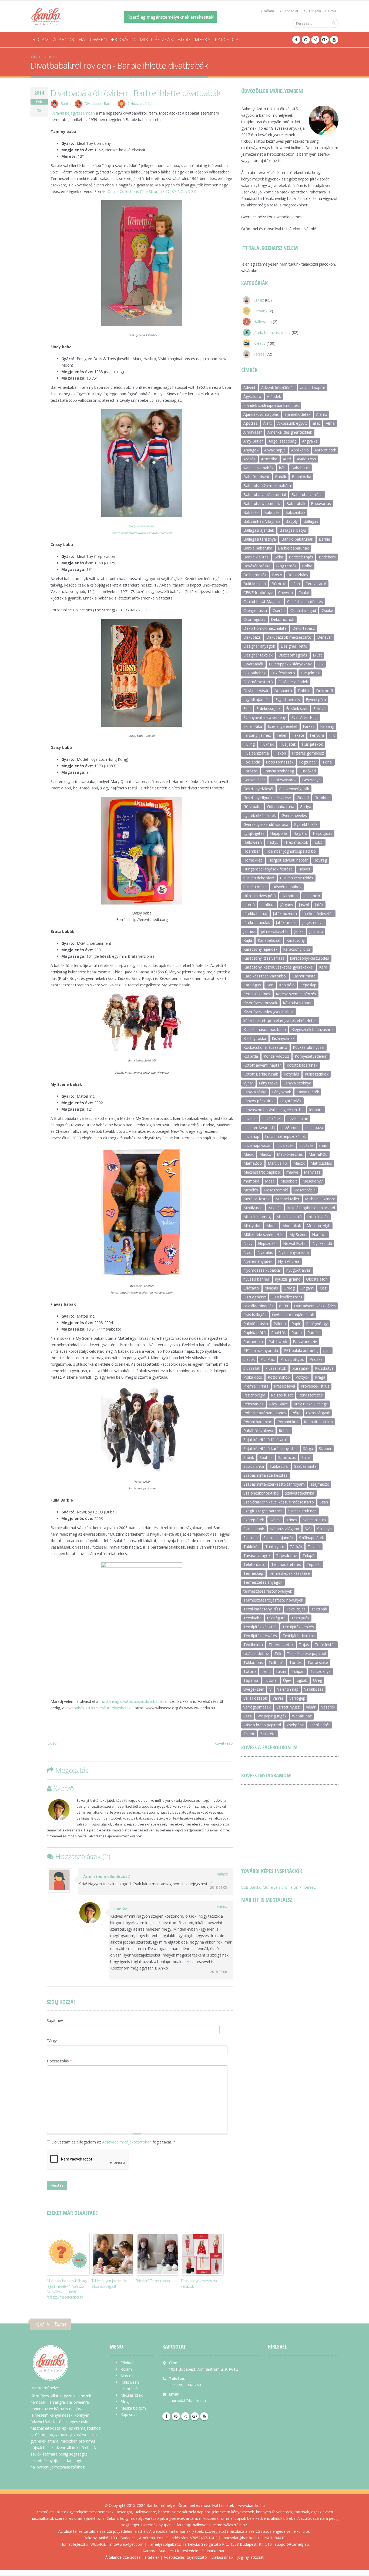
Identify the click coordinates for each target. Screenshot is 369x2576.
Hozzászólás (59, 2061)
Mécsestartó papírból (262, 1172)
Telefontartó (254, 1564)
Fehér (282, 735)
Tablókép (251, 1547)
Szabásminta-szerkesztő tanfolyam (274, 1484)
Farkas (309, 726)
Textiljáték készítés (260, 1627)
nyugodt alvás (298, 1270)
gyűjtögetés (254, 833)
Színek (275, 1520)
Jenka (299, 931)
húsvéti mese (255, 887)
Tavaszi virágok (257, 1555)
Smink (249, 1457)
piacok (249, 1359)
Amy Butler (253, 441)
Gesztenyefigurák (294, 789)
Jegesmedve (313, 922)
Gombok (322, 798)
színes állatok (315, 1520)
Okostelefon (317, 1279)
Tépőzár (314, 1564)
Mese (270, 1181)
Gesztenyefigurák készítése (267, 798)
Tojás (304, 1645)
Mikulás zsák (156, 39)
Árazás (249, 459)
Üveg (318, 1680)
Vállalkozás (314, 1689)
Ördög (289, 1288)
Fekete (298, 735)
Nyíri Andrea (289, 1261)
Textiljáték (300, 1618)
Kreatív (259, 343)
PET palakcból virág (301, 1350)
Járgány (287, 905)
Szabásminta (305, 1466)
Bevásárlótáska (257, 566)
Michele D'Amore (320, 1199)
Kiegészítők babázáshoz (312, 1029)
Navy (248, 1243)
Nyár (248, 1252)
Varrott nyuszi (288, 1707)
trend (266, 1671)
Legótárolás (291, 1101)
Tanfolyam (275, 1547)
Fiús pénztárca (256, 753)
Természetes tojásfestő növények (273, 1600)
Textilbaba (252, 1618)
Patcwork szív (305, 1341)
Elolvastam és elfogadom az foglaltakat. (113, 2142)
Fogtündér (308, 762)
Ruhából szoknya (258, 1431)
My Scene (298, 1235)
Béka (279, 557)
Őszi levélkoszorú (287, 1297)
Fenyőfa (317, 735)
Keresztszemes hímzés (296, 994)
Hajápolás (279, 833)
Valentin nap (288, 1689)
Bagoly (292, 521)
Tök (278, 1654)
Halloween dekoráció (107, 39)
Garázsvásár (254, 780)
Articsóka (269, 459)
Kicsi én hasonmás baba (265, 1029)
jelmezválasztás (275, 931)
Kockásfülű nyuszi (308, 1047)
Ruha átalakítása (318, 1422)
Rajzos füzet (282, 1395)
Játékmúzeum (285, 914)
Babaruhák (296, 503)
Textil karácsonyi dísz (262, 1609)
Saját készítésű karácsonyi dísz (270, 1448)
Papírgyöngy (317, 1324)
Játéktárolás (286, 922)
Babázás (251, 512)
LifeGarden (290, 1128)
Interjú (249, 905)
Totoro (250, 1671)
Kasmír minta (304, 976)
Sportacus (287, 1457)
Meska (203, 39)
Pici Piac (268, 1359)
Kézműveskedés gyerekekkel (269, 1012)
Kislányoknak (283, 1038)
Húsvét (304, 869)
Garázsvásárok (284, 780)
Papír (296, 1324)
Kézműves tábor (297, 1003)
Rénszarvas (253, 1404)
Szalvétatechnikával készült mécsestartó (279, 1502)
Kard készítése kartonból (265, 976)
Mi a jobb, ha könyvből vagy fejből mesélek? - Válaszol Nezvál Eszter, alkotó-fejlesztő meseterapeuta (67, 2289)
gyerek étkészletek (260, 815)
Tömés (296, 1662)
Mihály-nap (253, 1208)
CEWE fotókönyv (258, 593)
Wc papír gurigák (272, 1716)
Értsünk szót (297, 709)
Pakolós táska (256, 1324)
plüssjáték (301, 1368)
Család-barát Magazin (262, 602)
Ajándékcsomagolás (261, 414)
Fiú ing (249, 744)
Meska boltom (133, 2408)
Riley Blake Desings (311, 1404)
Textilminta (253, 1645)
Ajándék (274, 396)
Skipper (325, 1448)
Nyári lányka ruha (294, 1252)
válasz (222, 1874)
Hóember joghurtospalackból (291, 851)
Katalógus (252, 985)
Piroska (316, 1359)
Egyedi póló (316, 700)
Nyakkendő (322, 1243)
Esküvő (319, 709)
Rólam (269, 11)
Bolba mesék (255, 575)
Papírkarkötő (254, 1333)
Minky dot (252, 1226)
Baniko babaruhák (297, 539)
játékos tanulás (257, 922)
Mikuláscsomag (257, 1217)
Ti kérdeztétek (281, 1645)
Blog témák (286, 566)
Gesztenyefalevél (258, 789)
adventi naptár (313, 388)
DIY (321, 664)
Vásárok (328, 1707)
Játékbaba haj (255, 914)
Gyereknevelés (294, 815)
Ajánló (322, 414)
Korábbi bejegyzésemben (73, 113)
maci (323, 1145)
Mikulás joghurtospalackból (311, 1208)
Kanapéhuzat (269, 940)
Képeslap (308, 985)
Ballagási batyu (293, 530)
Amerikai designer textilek (290, 432)
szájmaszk (320, 1484)
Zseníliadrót (320, 1725)
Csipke (327, 610)
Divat (317, 655)
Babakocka (301, 477)
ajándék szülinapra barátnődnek (271, 405)
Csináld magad (303, 610)
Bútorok (279, 584)
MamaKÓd (318, 1154)
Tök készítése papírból (306, 1654)
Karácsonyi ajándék (260, 949)
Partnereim (253, 1341)
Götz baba (252, 807)
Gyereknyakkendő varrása (266, 824)
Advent (249, 388)
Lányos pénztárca (259, 1101)
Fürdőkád (308, 771)
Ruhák (284, 1431)
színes (292, 1520)
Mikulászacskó (289, 1217)
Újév (287, 1680)
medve (292, 1172)
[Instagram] (315, 40)
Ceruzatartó (316, 584)
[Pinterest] (306, 40)
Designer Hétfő (294, 646)
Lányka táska (255, 1092)
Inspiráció (312, 896)
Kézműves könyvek (260, 1003)
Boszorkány (298, 575)
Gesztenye (311, 780)
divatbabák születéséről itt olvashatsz (98, 1708)
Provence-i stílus (315, 1386)
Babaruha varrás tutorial (265, 495)
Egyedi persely (288, 700)
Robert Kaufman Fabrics (265, 1413)
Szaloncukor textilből (261, 1493)
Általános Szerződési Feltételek (132, 2557)
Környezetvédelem (311, 1056)
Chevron (286, 593)
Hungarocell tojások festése (268, 869)
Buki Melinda (255, 584)
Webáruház (302, 1716)
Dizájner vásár (256, 691)
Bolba (307, 566)
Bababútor (301, 468)
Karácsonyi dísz (297, 949)
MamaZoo (253, 1163)
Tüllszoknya (320, 1671)
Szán (324, 1502)
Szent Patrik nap (302, 1511)
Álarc (267, 423)
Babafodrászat (256, 477)
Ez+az (259, 300)
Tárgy (52, 2041)
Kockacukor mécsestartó (265, 1047)
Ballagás (311, 521)
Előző (52, 1743)
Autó (287, 459)
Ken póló (287, 985)
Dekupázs (252, 637)
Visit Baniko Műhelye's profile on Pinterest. (279, 1887)
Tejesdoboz (286, 1555)
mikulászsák (318, 1217)
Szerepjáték (254, 1520)
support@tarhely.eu (292, 2544)
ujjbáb (302, 1680)
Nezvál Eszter (295, 1243)
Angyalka (310, 441)
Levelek (250, 1119)
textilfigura (276, 1618)
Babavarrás (321, 503)
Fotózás (251, 771)
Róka (296, 1413)
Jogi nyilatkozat (250, 2557)
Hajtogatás (323, 833)
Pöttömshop (279, 1377)
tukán (281, 1671)
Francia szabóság (279, 771)
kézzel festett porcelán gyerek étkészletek (280, 1021)
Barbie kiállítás (256, 557)
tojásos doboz (256, 1654)
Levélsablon (298, 1119)
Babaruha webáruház (262, 503)
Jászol (304, 905)
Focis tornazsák (280, 762)
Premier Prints (256, 1386)
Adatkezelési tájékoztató (185, 2557)
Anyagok (251, 450)
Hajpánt (300, 833)
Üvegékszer (254, 1689)
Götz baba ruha (281, 807)
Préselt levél (284, 1386)
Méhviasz (312, 1172)
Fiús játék (288, 744)
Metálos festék (256, 1199)
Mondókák (292, 1226)
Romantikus (288, 1422)
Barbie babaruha (258, 548)
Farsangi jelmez (257, 735)
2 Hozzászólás (140, 104)
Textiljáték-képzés (298, 1627)
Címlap (37, 57)
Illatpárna (290, 896)
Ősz (323, 1288)
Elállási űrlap (222, 2557)
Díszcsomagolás (293, 655)
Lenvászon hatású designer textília (274, 1110)
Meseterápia (305, 1190)
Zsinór (249, 1734)
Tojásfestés (325, 1645)
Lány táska (268, 1083)
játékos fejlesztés (318, 914)
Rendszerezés (311, 1395)
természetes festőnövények (268, 1591)
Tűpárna (251, 1680)
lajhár (248, 1083)
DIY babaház (254, 673)
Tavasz (314, 1547)
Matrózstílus (321, 1163)
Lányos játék (308, 1092)
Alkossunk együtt (292, 423)
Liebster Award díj (259, 1128)
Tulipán (298, 1671)
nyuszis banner (256, 1279)
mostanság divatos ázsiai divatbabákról (134, 1701)
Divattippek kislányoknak (290, 664)
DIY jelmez (310, 673)
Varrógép (297, 1698)
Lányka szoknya (297, 1083)
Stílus (306, 1457)
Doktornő (324, 691)
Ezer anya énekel (282, 726)
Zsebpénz (295, 1725)
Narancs (319, 1235)
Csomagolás (254, 619)
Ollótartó (251, 1288)
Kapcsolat (290, 11)
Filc (332, 735)
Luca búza (314, 1128)
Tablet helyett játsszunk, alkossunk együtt (109, 2284)
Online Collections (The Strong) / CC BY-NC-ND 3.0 (152, 191)
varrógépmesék (257, 1707)
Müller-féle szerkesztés (264, 1235)
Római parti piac (258, 1422)
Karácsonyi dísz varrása (264, 958)
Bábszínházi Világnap (262, 521)
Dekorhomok (283, 619)
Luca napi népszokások (285, 1136)
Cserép (279, 610)
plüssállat (251, 1368)
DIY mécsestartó (258, 682)
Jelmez (249, 931)
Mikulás (275, 1208)
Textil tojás (296, 1609)
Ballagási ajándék (259, 530)
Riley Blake (279, 1404)
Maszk (299, 1163)
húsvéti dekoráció (259, 878)
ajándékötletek (297, 414)
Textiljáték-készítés (260, 1636)
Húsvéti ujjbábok (287, 887)
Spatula (266, 1457)
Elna (247, 709)
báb (282, 468)
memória (251, 1181)
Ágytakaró (252, 396)
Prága (320, 1377)
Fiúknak (267, 744)
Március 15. (278, 1163)
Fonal (328, 762)
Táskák (296, 1547)
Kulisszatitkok (317, 1074)
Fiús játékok (312, 744)
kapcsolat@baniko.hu (187, 2401)
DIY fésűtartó (283, 673)
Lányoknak (281, 1092)
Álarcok (64, 39)
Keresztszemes (257, 994)
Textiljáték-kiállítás (299, 1636)
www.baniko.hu (251, 2505)
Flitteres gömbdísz (308, 753)
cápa (296, 584)
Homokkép (253, 860)
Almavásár (253, 432)
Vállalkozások (255, 1698)
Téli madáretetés (286, 1564)
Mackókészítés (290, 1154)
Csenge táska (255, 610)
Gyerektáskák (306, 824)
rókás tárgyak (318, 1413)
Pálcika (280, 1324)
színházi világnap (284, 1529)
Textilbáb (319, 1609)
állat (316, 423)
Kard (323, 967)
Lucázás (306, 1145)
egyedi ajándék (256, 700)
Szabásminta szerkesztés (265, 1475)
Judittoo (316, 931)
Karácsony (296, 940)
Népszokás (268, 1243)
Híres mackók (296, 842)
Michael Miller (287, 1199)
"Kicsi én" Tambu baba (153, 2281)
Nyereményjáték (258, 1261)
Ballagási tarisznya (260, 539)
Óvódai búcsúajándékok (293, 1315)
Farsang (260, 311)
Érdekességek (268, 709)
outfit (284, 1306)
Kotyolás (291, 1074)
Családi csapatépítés (305, 602)
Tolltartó (276, 1662)
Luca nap (251, 1136)
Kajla (248, 940)
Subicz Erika (254, 1466)
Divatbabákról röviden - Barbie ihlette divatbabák (135, 93)
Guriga (306, 807)
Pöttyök (302, 1377)
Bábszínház (295, 512)
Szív (308, 1529)
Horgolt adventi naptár (288, 860)
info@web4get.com (126, 2544)
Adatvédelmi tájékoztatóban (127, 2142)
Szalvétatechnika (300, 1493)
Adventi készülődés (278, 388)
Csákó (304, 593)
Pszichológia (254, 1395)
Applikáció (300, 450)
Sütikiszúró (279, 1466)
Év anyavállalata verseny (265, 717)
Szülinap (251, 1538)
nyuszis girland (288, 1279)
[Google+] (325, 40)
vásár (311, 1707)
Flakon (280, 753)
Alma (330, 423)
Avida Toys (306, 459)
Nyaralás (265, 1252)
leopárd (316, 1110)
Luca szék (285, 1145)
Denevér (325, 637)
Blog (184, 39)
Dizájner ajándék (293, 682)
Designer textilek (258, 655)
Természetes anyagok (263, 1582)
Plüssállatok (276, 1368)
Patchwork (278, 1341)
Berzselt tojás (301, 557)
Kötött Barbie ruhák (261, 1074)
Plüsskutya (324, 1368)
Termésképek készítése (289, 1573)
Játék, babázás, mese (272, 332)
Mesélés (251, 1190)
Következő (223, 1743)
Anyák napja (275, 450)
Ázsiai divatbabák (258, 468)
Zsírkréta (268, 1734)
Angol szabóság (282, 441)
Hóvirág (320, 860)
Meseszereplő (276, 1190)
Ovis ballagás (255, 1315)
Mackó (265, 1154)
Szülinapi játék (311, 1538)
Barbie (109, 104)
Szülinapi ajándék (278, 1538)
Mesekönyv (313, 1181)
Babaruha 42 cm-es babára (267, 486)
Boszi (277, 575)
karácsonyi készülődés (310, 958)
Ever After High (305, 717)
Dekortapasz (303, 628)
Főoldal (127, 2363)
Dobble (304, 691)
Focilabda (252, 762)
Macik (249, 1154)
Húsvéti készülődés (296, 878)
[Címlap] (48, 16)
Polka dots (253, 1377)
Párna (297, 1333)
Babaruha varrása (307, 495)
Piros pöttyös (292, 1359)
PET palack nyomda (261, 1350)
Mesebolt (289, 1181)
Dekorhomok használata (265, 628)
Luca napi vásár (257, 1145)
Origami (307, 1288)
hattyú (273, 842)
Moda (271, 1226)
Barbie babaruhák (293, 548)
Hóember (252, 851)
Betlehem (327, 557)
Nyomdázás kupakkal (262, 1270)
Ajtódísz (250, 423)
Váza (248, 1716)
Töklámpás (253, 1662)
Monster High (318, 1226)
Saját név (55, 2020)
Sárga (308, 1448)
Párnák (313, 1333)
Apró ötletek (325, 450)
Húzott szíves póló (260, 896)
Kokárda (251, 1056)
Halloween (263, 322)
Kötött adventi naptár (262, 1065)
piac (327, 1350)
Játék (319, 905)
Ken (270, 985)
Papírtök (279, 1333)
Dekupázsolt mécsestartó (289, 637)
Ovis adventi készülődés (315, 1306)
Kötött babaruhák (302, 1065)
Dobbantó (283, 691)
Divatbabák (94, 104)
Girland (303, 798)
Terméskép (253, 1573)
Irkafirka (267, 905)
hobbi (318, 842)
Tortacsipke (318, 1662)
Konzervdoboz (276, 1056)
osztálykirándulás (258, 1306)
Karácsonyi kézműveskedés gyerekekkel (278, 967)
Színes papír (254, 1529)
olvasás (271, 1288)
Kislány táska (255, 1038)
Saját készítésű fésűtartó (265, 1440)
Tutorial (271, 1680)
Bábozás (272, 512)
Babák (281, 477)
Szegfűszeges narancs (263, 1511)
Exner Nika (253, 726)
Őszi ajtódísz (255, 1297)
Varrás (259, 354)
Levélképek (272, 1119)
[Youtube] (334, 40)
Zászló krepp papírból (262, 1725)
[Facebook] (296, 40)
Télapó (309, 1555)
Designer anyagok (259, 646)
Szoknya (324, 1529)
